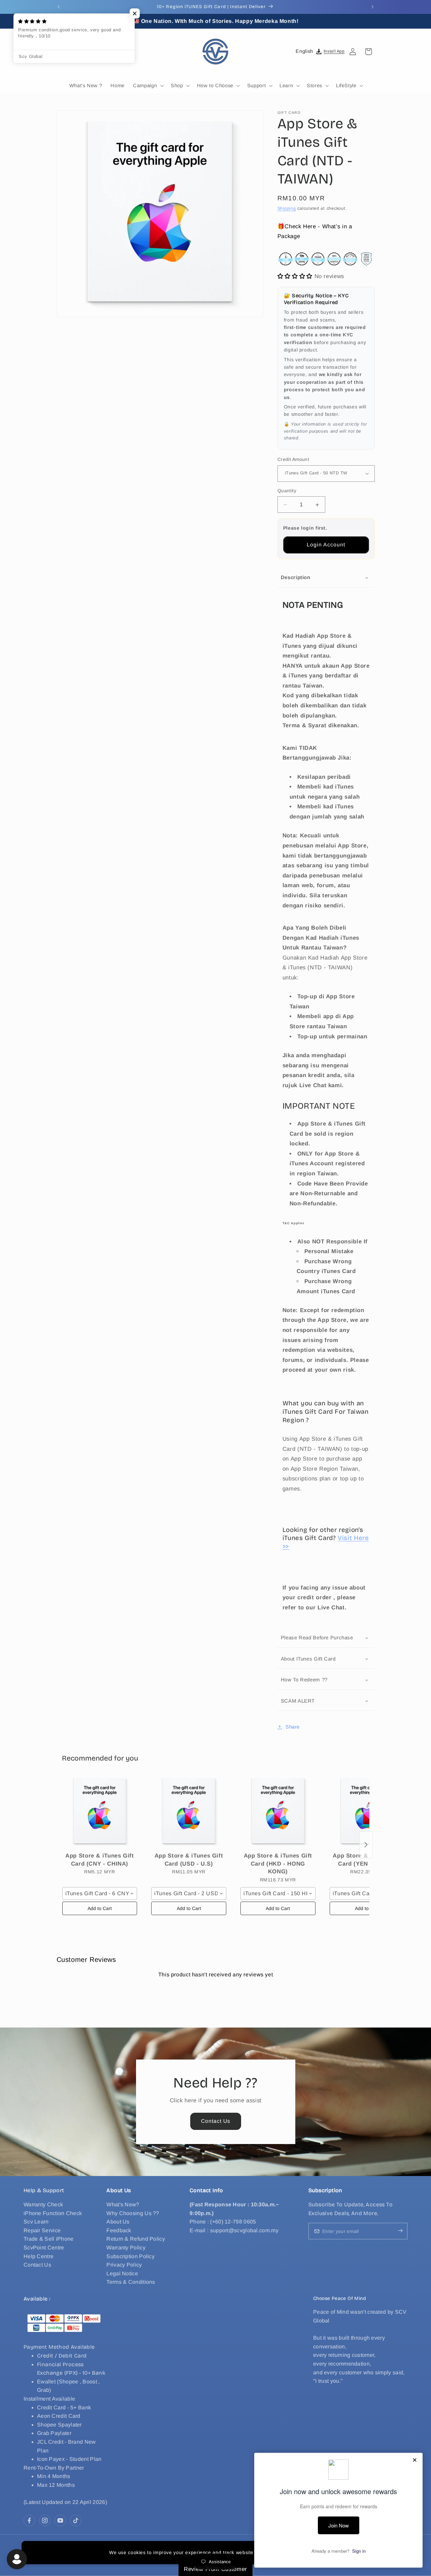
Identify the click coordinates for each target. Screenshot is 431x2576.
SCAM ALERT (298, 1701)
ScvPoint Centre (44, 2248)
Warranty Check (43, 2204)
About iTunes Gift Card (308, 1659)
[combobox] (100, 1894)
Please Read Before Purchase (317, 1637)
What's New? (123, 2204)
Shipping (287, 208)
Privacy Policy (124, 2265)
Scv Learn (36, 2222)
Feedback (119, 2230)
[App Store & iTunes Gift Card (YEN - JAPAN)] (367, 1812)
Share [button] (293, 1727)
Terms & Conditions (131, 2282)
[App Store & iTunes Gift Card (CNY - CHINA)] (100, 1812)
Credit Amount (293, 459)
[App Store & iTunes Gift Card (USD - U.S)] (189, 1812)
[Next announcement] (372, 7)
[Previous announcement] (59, 7)
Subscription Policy (130, 2256)
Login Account (326, 545)
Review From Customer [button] (215, 2569)
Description (296, 577)
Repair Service (42, 2230)
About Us (118, 2222)
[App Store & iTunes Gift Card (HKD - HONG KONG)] (278, 1812)
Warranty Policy (126, 2248)
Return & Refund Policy (136, 2239)
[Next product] (366, 1845)
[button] (64, 52)
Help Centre (39, 2256)
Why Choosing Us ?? (133, 2213)
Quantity (287, 491)
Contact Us (215, 2121)
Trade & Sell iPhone (49, 2239)
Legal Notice (122, 2273)
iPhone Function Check (53, 2213)
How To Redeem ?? (304, 1680)
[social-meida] (29, 2520)
